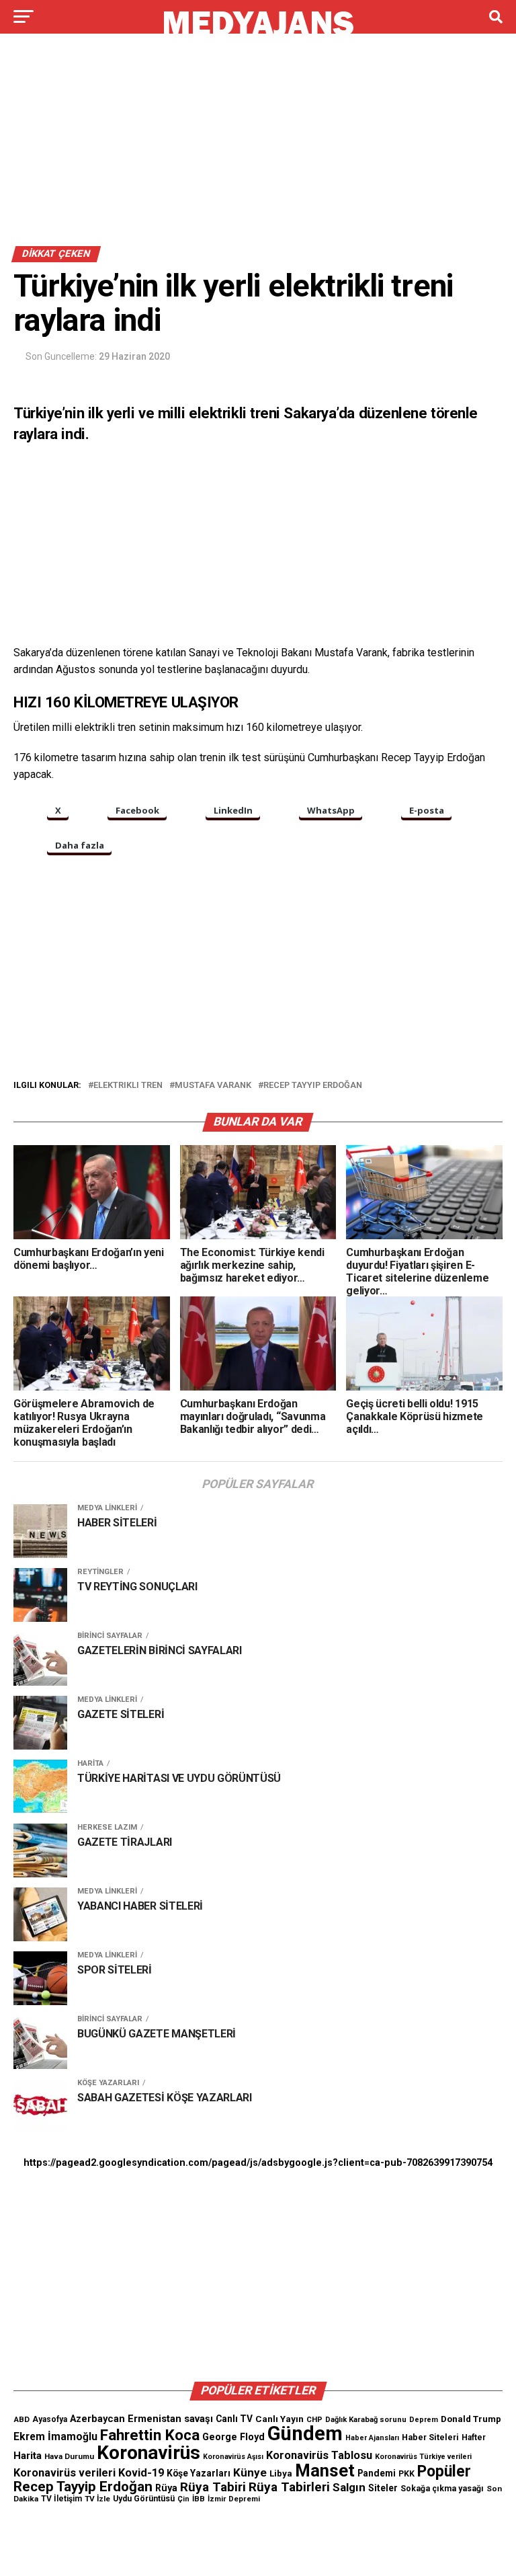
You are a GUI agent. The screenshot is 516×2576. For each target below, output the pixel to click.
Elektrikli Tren (128, 1086)
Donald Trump (471, 2419)
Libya (281, 2473)
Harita (28, 2456)
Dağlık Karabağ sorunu (366, 2420)
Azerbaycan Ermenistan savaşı (141, 2419)
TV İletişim (61, 2499)
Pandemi (377, 2473)
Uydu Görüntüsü (144, 2499)
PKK (406, 2474)
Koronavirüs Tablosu (319, 2455)
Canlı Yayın (279, 2419)
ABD (21, 2419)
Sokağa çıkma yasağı (442, 2489)
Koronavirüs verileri (64, 2473)
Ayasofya (50, 2419)
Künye (250, 2472)
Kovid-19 (141, 2473)
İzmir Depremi (234, 2499)
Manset (325, 2470)
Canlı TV (234, 2419)
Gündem (305, 2433)
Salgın (349, 2487)
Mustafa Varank (213, 1086)
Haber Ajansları (372, 2438)
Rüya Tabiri (213, 2487)
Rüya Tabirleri (289, 2487)
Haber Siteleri (430, 2437)
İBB (199, 2499)
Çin (183, 2499)
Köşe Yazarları (199, 2473)
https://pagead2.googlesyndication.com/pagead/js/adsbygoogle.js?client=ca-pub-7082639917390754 (258, 2163)
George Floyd (233, 2437)
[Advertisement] (258, 147)
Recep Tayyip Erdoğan (313, 1086)
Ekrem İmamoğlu (55, 2436)
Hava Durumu (69, 2456)
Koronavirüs (148, 2453)
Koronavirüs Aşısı (233, 2457)
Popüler (444, 2471)
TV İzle (97, 2499)
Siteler (383, 2488)
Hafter (474, 2437)
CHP (314, 2419)
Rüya (166, 2488)
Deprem (424, 2420)
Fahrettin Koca (150, 2435)
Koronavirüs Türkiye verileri (423, 2457)
